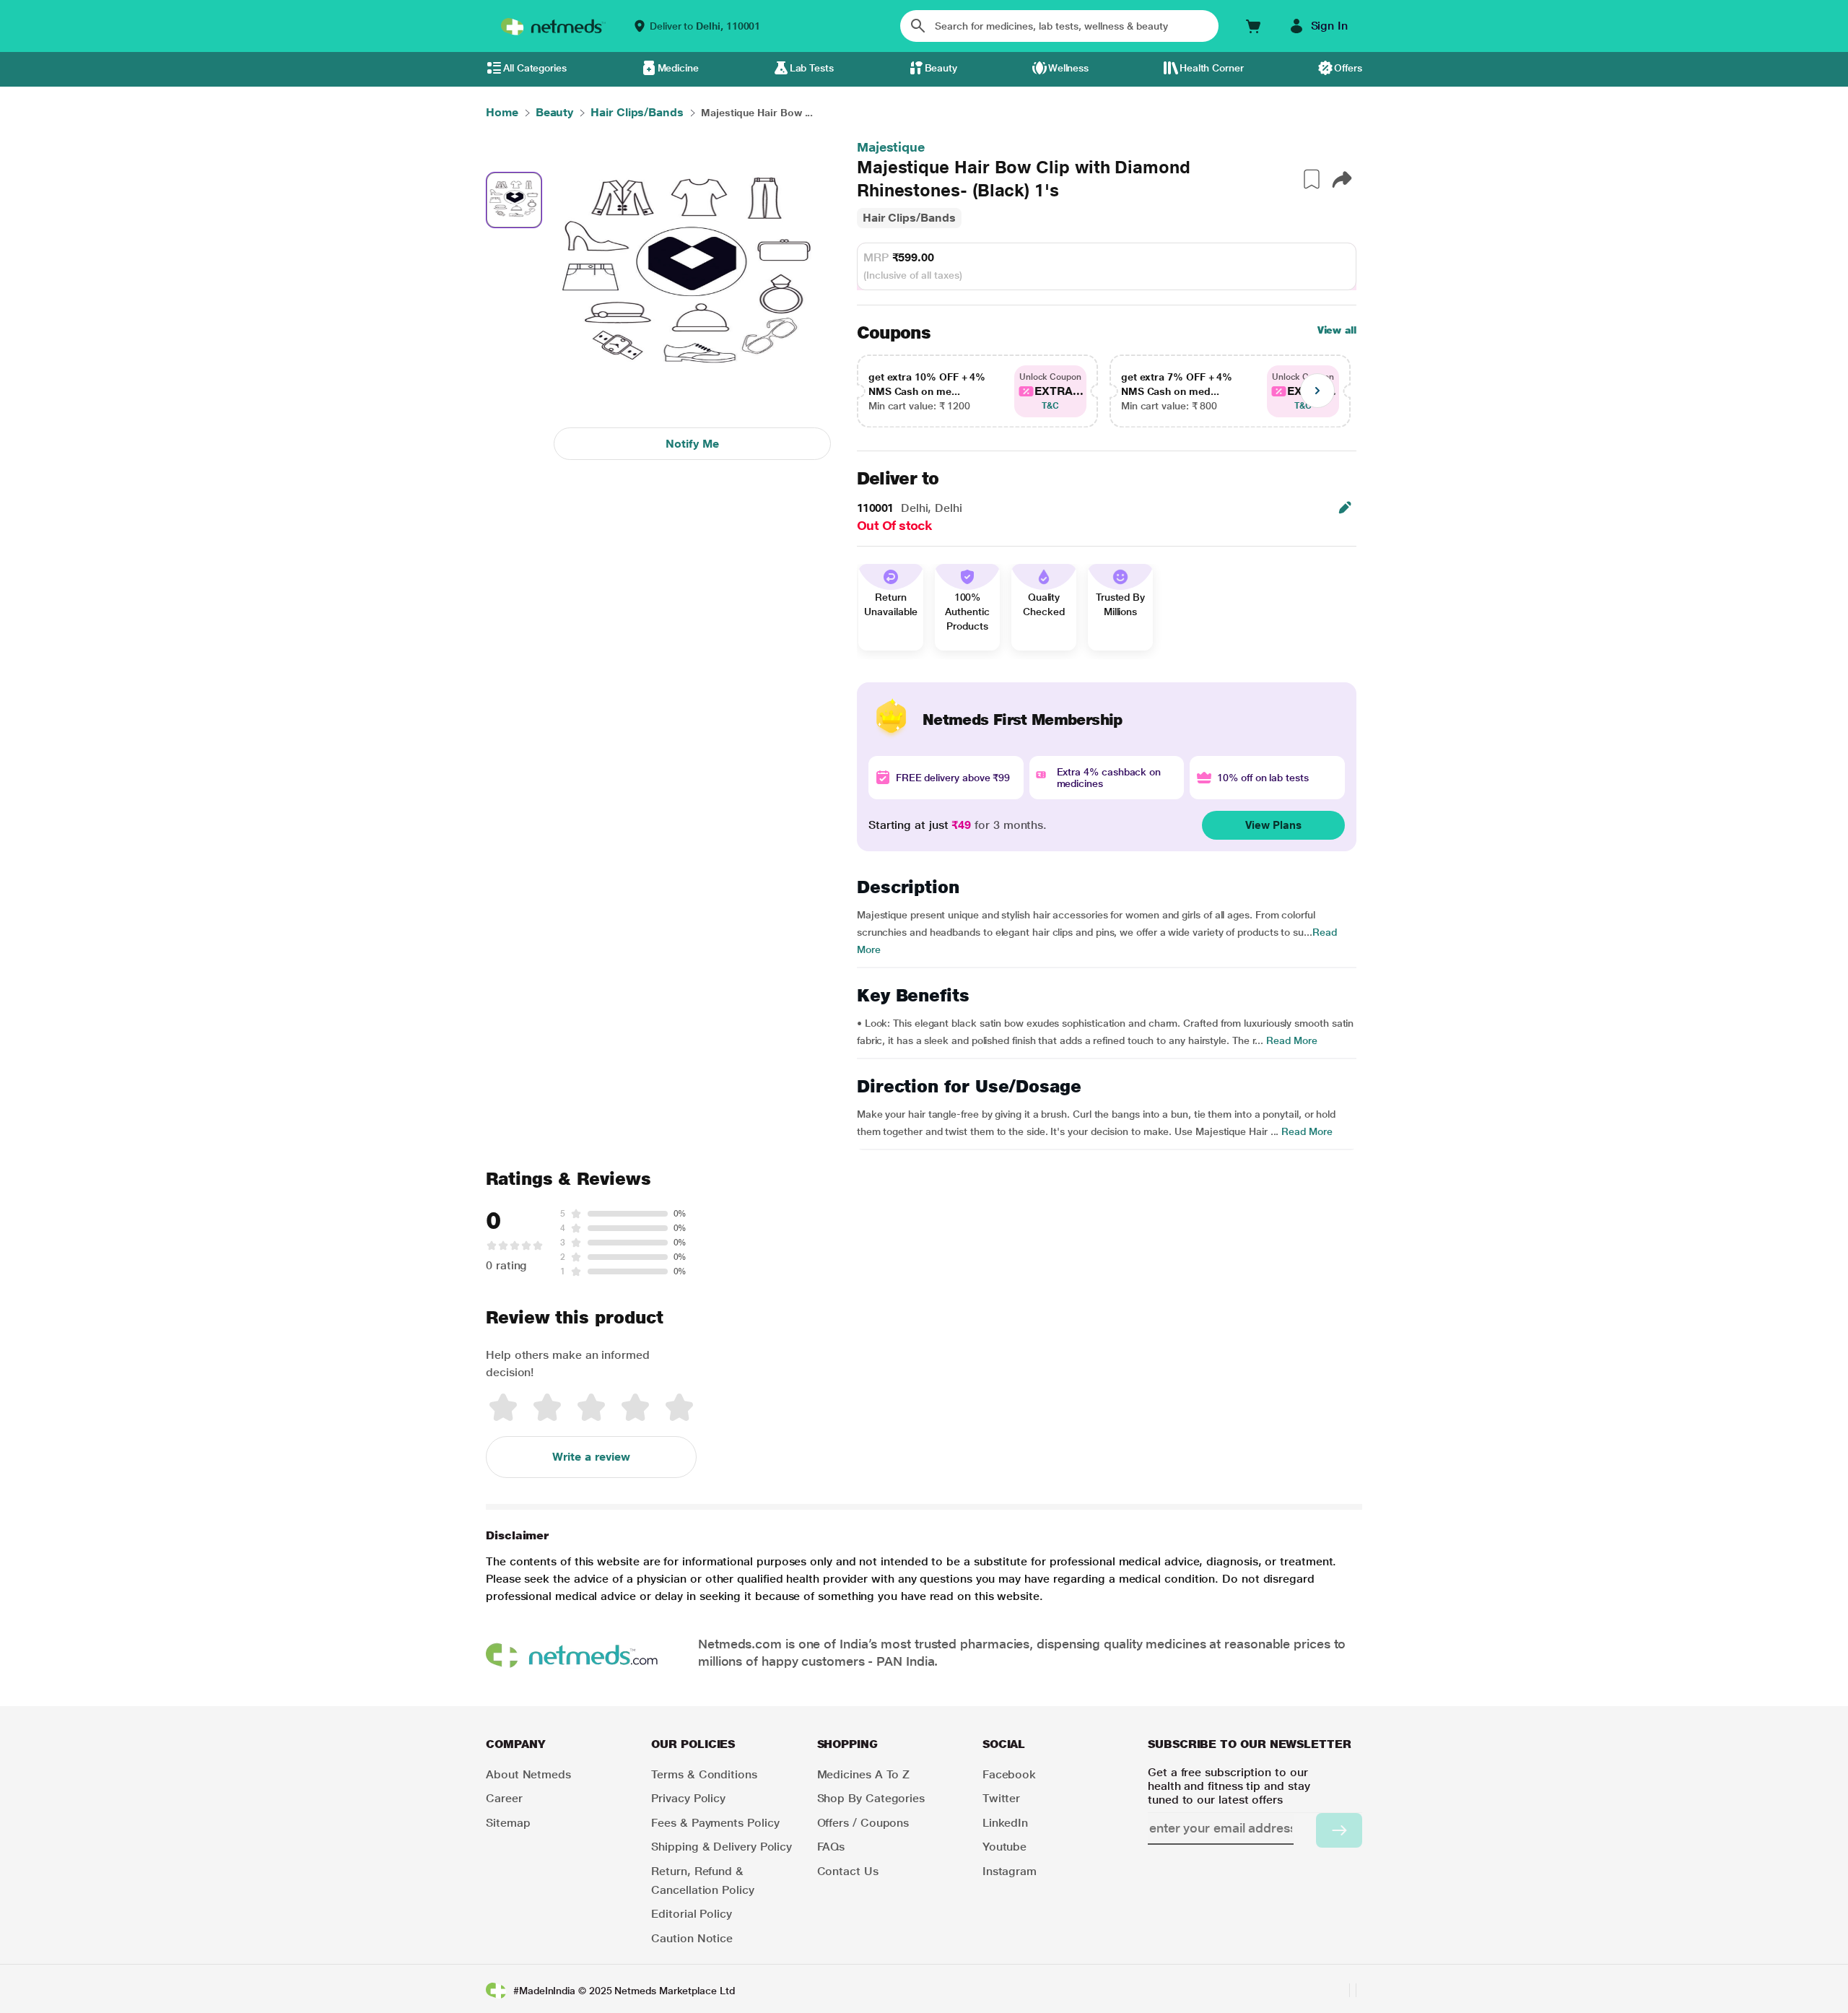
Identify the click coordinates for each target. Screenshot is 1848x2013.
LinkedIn (1005, 1823)
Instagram (1010, 1871)
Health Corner (1212, 68)
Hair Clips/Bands (909, 218)
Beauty (941, 68)
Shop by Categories (871, 1798)
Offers (1348, 68)
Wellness (1068, 68)
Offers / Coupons (863, 1823)
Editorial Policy (692, 1914)
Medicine (678, 68)
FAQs (831, 1847)
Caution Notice (692, 1938)
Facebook (1009, 1774)
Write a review (591, 1457)
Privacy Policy (688, 1798)
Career (504, 1798)
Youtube (1004, 1847)
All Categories (535, 68)
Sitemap (508, 1823)
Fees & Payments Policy (715, 1823)
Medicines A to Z (864, 1774)
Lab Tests (812, 68)
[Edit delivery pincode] (1345, 508)
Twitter (1001, 1798)
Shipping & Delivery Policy (722, 1847)
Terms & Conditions (704, 1774)
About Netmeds (528, 1774)
